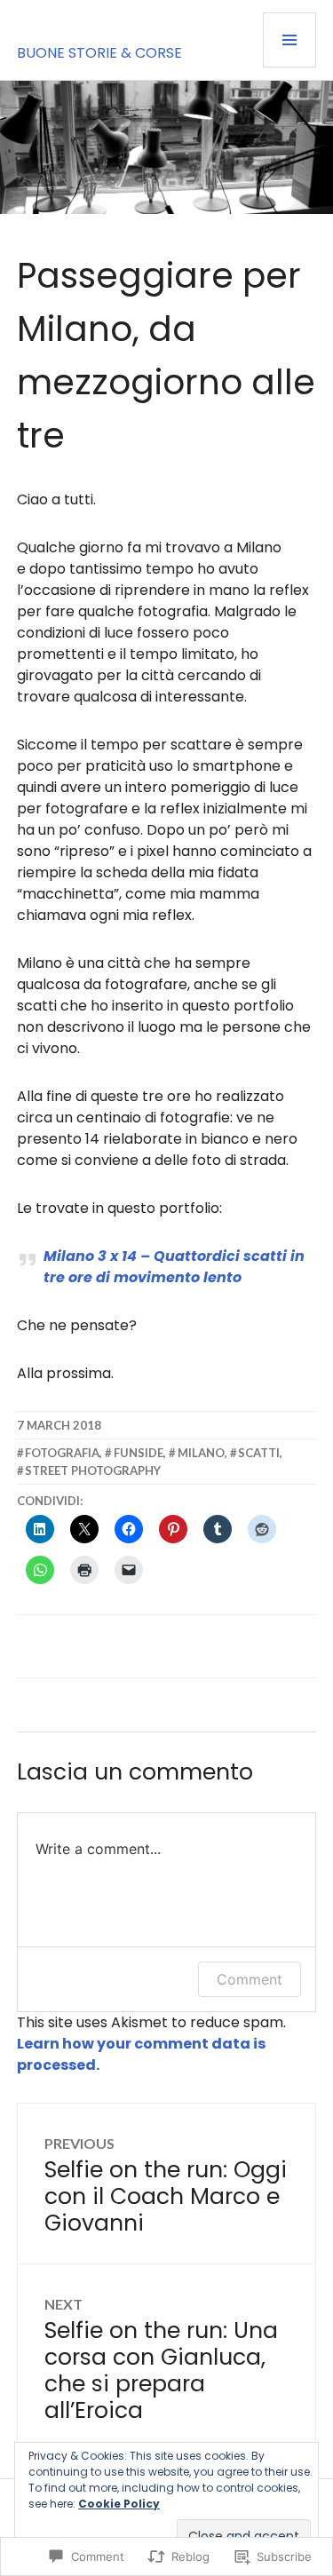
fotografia (62, 1453)
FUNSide (139, 1453)
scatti (259, 1453)
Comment (250, 1979)
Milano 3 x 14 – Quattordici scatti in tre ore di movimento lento (174, 1267)
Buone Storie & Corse (99, 53)
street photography (93, 1470)
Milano (201, 1453)
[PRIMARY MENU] (289, 40)
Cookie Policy (119, 2504)
